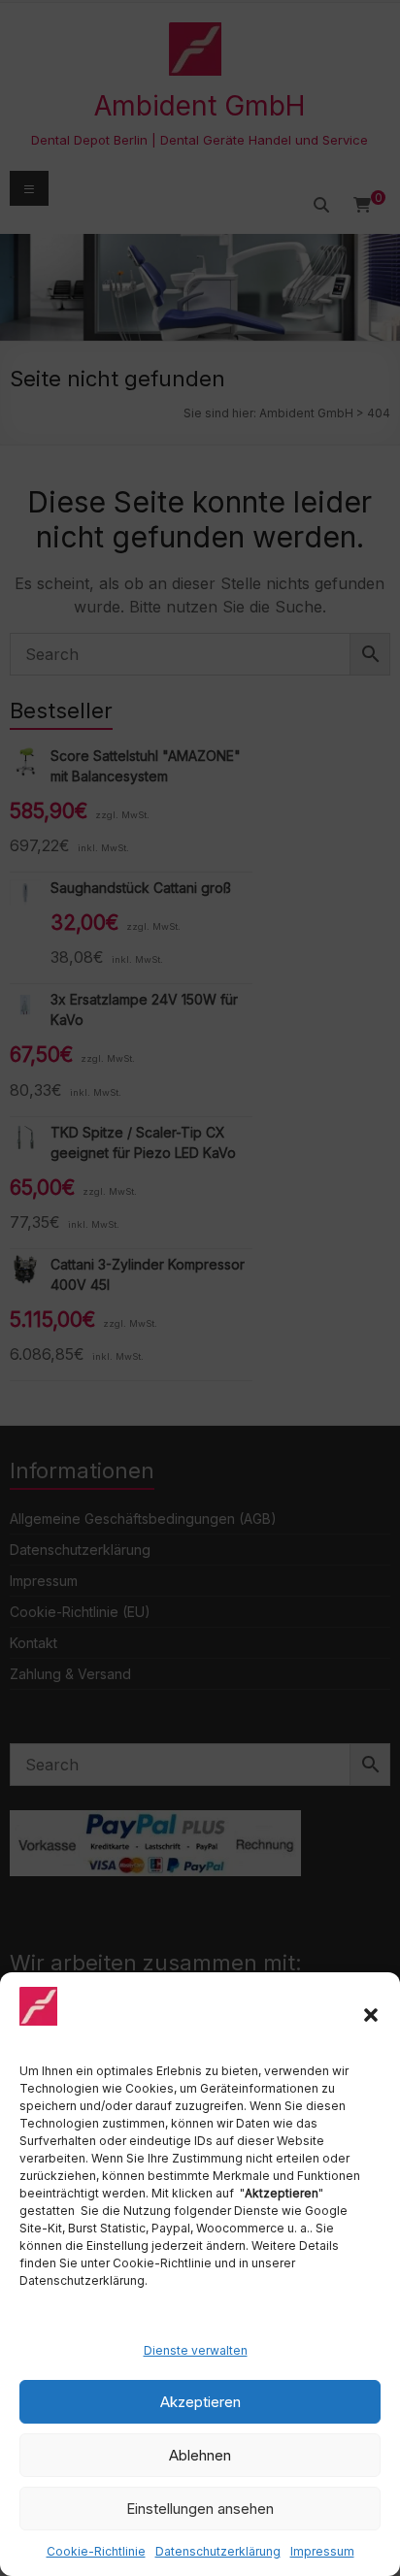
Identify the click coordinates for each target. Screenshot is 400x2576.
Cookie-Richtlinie (96, 2551)
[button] (371, 2015)
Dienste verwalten (196, 2350)
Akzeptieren (200, 2402)
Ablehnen (200, 2455)
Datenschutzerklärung (218, 2551)
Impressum (322, 2551)
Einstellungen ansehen (200, 2509)
